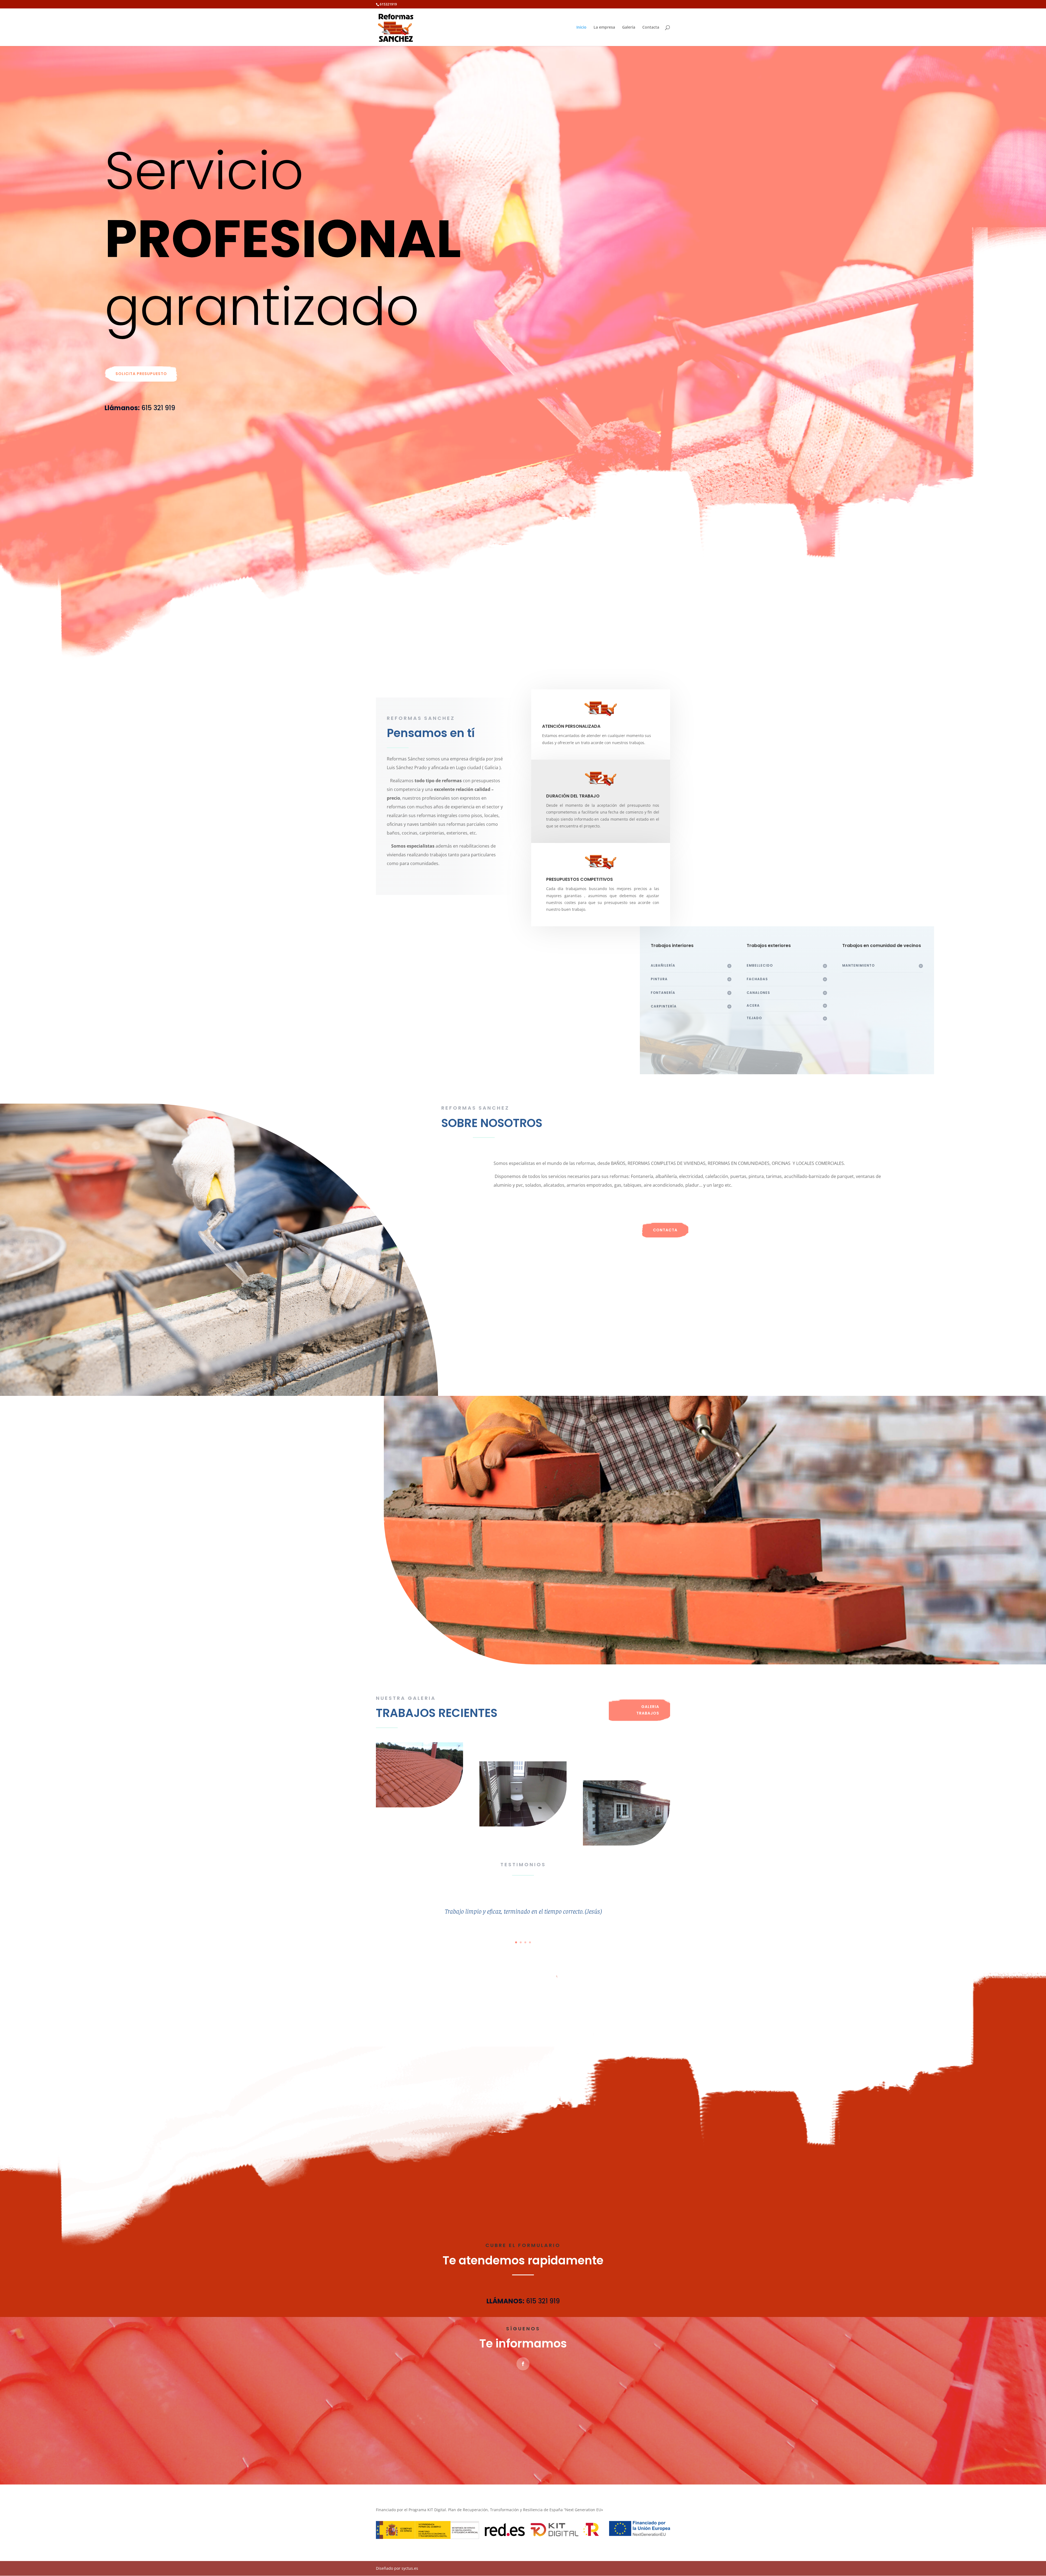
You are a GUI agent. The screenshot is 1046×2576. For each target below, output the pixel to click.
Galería (629, 28)
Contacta (651, 28)
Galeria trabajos (648, 1710)
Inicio (581, 28)
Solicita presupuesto (141, 374)
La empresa (604, 28)
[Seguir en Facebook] (523, 2364)
